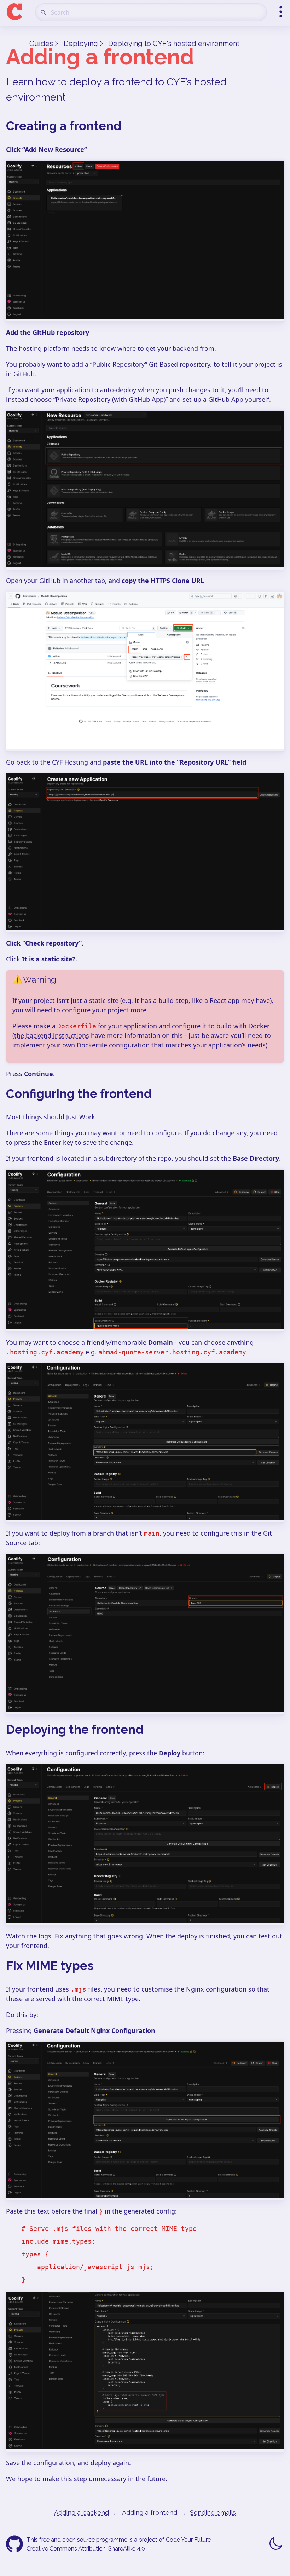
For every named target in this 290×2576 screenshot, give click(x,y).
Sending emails (213, 2512)
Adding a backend (82, 2512)
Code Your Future (188, 2540)
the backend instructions (52, 1035)
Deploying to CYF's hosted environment (174, 44)
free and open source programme (83, 2540)
